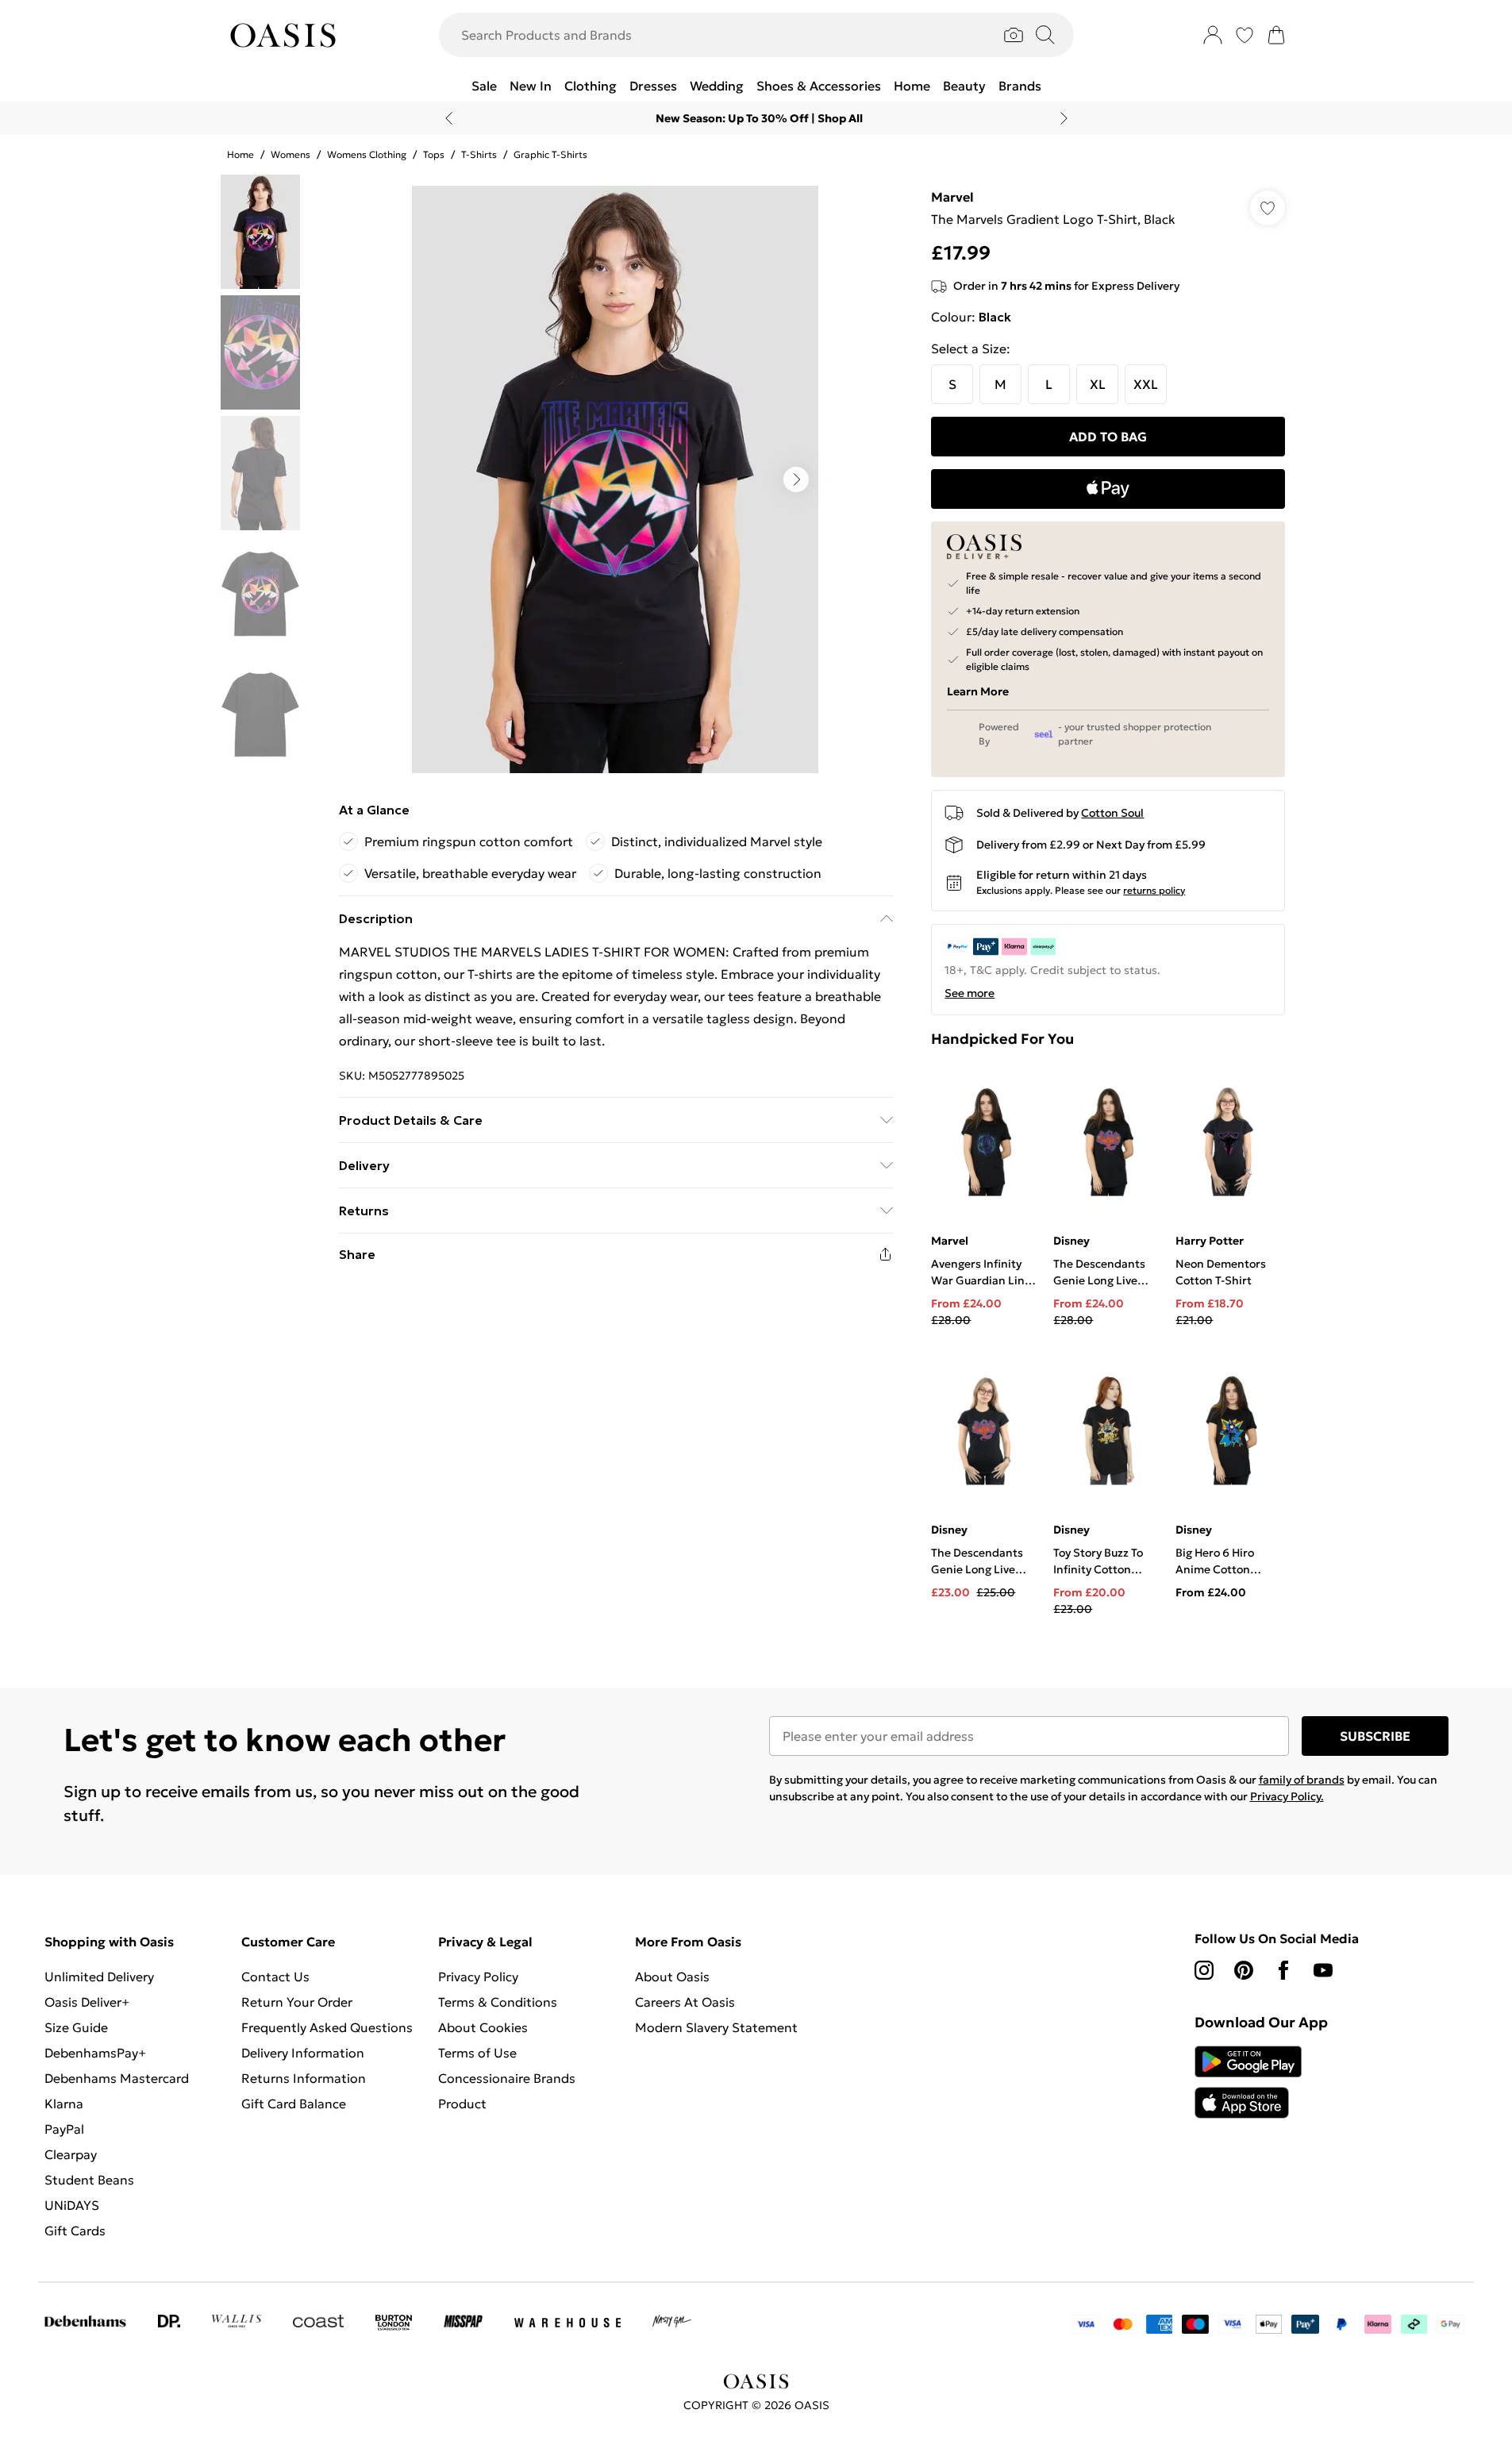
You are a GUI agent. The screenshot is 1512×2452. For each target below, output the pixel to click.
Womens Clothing (367, 154)
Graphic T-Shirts (550, 154)
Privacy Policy (478, 1977)
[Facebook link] (1283, 1970)
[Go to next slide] (796, 479)
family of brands (1302, 1780)
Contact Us (275, 1977)
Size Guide (76, 2027)
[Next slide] (1064, 118)
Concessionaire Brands (507, 2078)
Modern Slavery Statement (716, 2027)
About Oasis (672, 1977)
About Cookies (483, 2027)
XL (1098, 384)
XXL (1146, 384)
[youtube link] (1323, 1970)
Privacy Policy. (1287, 1796)
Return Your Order (297, 2002)
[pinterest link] (1244, 1970)
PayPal (64, 2129)
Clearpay (71, 2154)
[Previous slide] (449, 118)
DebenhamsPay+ (95, 2053)
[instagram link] (1204, 1970)
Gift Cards (75, 2231)
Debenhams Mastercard (117, 2078)
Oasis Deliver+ (87, 2002)
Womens (290, 154)
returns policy (1154, 890)
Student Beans (89, 2180)
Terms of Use (477, 2053)
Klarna (64, 2104)
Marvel (952, 197)
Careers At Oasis (685, 2002)
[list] (615, 479)
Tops (434, 154)
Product (462, 2104)
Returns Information (304, 2078)
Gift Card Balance (294, 2104)
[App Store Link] (1248, 2082)
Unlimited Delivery (99, 1977)
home (240, 154)
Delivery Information (303, 2053)
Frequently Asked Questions (327, 2027)
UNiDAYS (72, 2205)
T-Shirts (479, 154)
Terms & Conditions (498, 2002)
